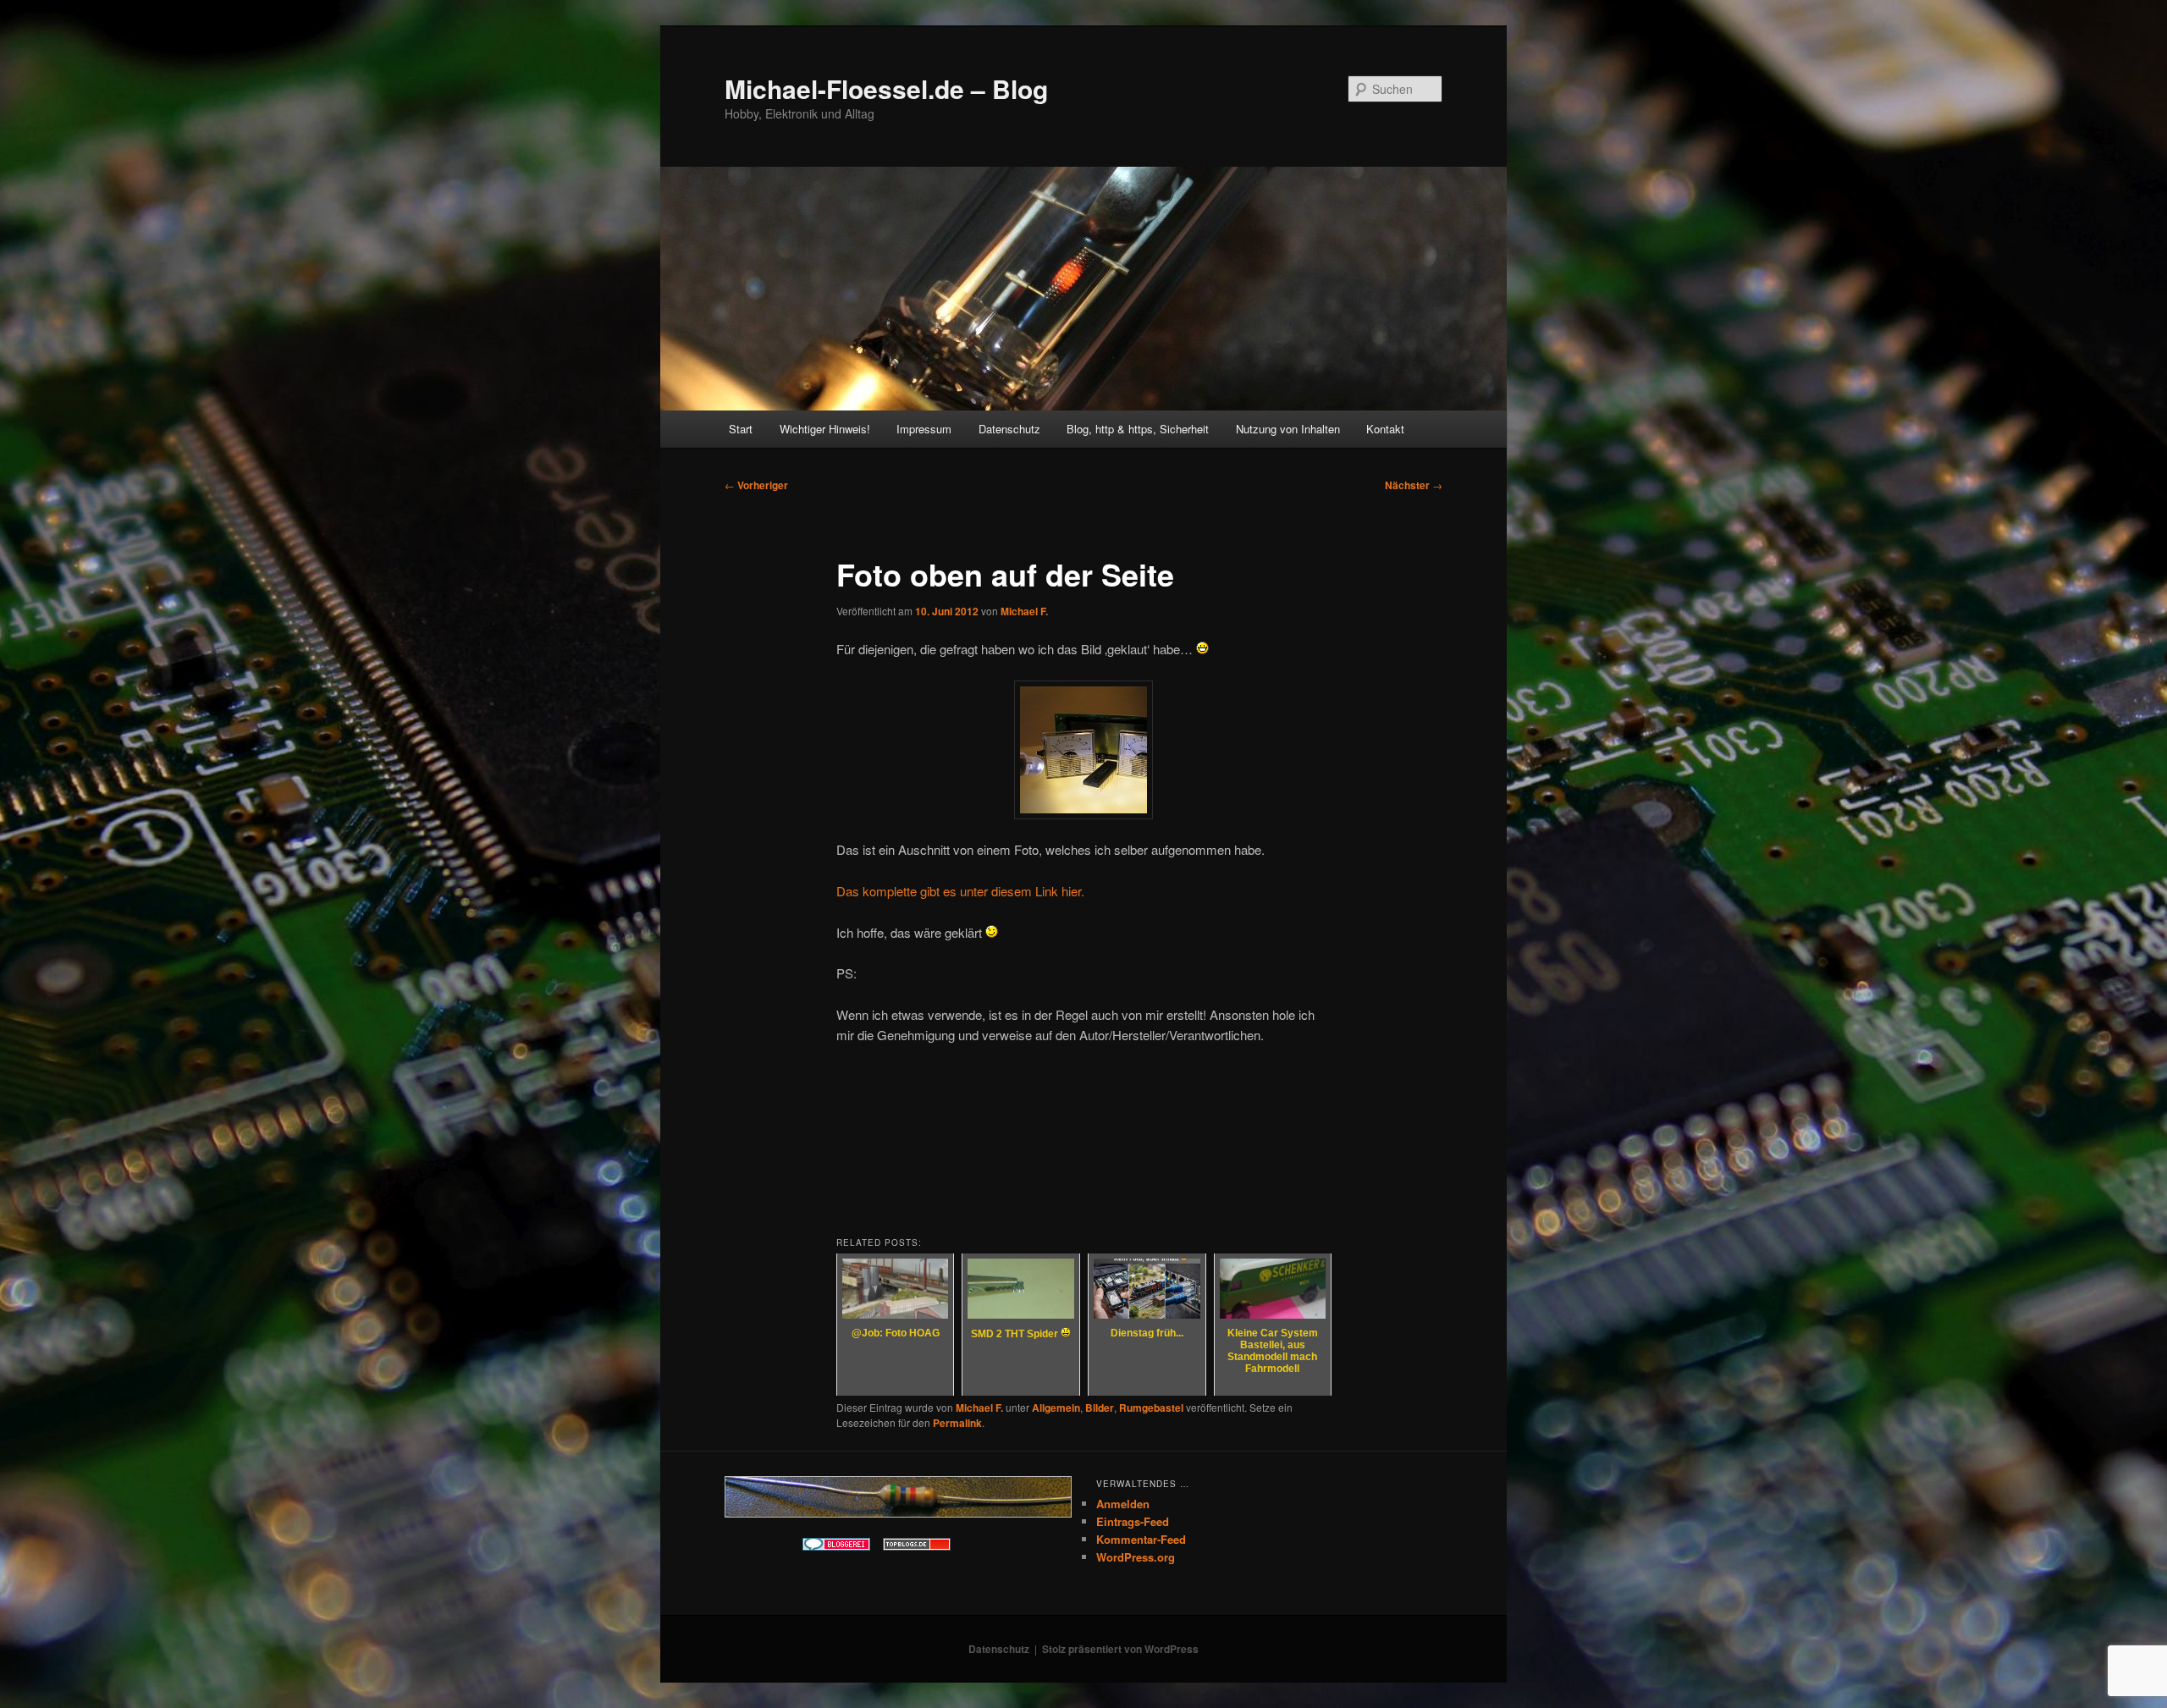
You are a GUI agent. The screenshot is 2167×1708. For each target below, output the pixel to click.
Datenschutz (1009, 429)
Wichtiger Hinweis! (825, 429)
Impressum (924, 429)
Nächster (1414, 485)
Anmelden (1123, 1504)
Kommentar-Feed (1141, 1539)
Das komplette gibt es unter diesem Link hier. (960, 891)
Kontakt (1385, 429)
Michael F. (1024, 611)
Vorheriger (756, 485)
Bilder (1100, 1408)
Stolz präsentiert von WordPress (1120, 1649)
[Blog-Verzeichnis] (836, 1546)
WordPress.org (1136, 1557)
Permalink (957, 1423)
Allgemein (1056, 1408)
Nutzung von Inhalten (1288, 429)
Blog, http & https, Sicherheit (1138, 429)
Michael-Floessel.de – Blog (886, 88)
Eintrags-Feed (1133, 1521)
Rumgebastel (1151, 1408)
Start (741, 429)
